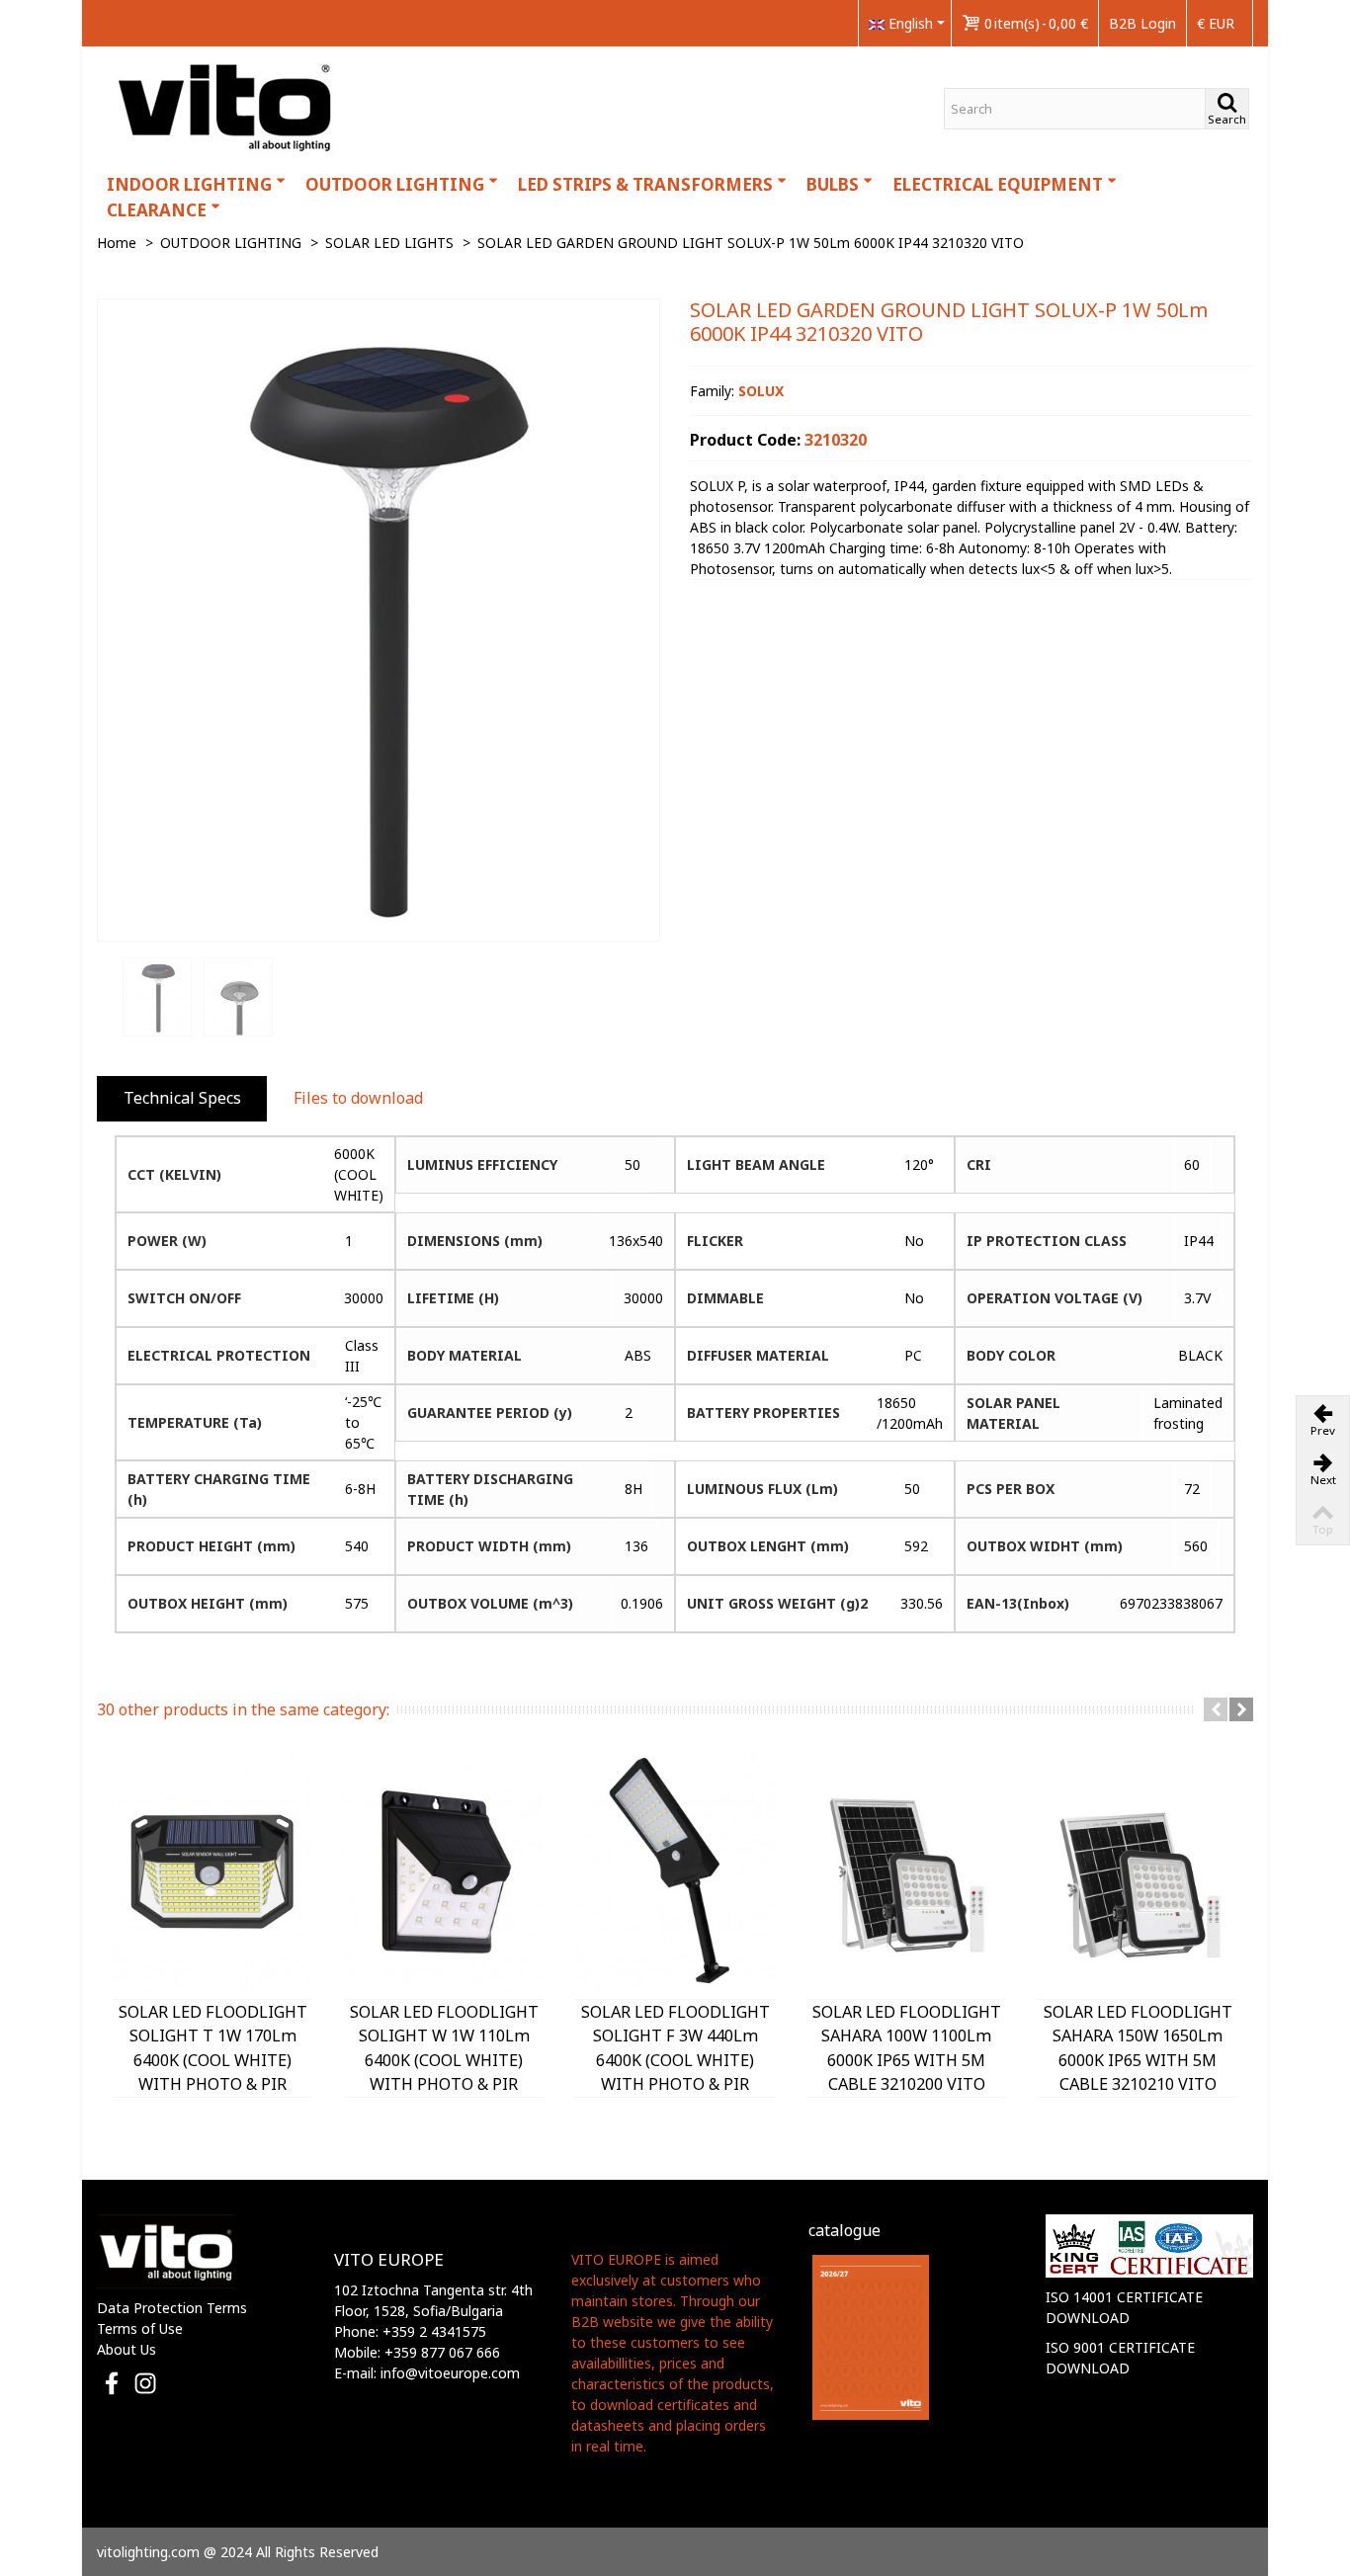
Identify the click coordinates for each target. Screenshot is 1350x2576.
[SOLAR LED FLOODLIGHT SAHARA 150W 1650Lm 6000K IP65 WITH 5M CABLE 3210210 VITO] (1138, 1872)
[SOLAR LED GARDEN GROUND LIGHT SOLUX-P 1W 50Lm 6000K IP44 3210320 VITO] (379, 620)
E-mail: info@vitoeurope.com (427, 2373)
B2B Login (1142, 23)
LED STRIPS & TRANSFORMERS (645, 184)
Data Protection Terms (172, 2308)
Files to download (358, 1098)
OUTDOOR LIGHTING (395, 184)
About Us (127, 2349)
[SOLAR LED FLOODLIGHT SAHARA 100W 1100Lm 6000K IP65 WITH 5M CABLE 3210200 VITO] (906, 1872)
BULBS (833, 184)
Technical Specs (182, 1098)
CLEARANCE (157, 210)
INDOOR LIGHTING (189, 184)
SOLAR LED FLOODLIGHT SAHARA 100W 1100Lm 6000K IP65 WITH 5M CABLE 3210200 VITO (907, 2048)
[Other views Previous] (107, 998)
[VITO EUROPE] (226, 105)
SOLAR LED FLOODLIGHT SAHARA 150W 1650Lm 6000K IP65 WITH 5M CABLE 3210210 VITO (1138, 2048)
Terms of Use (140, 2328)
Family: (737, 391)
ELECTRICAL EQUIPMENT (998, 184)
